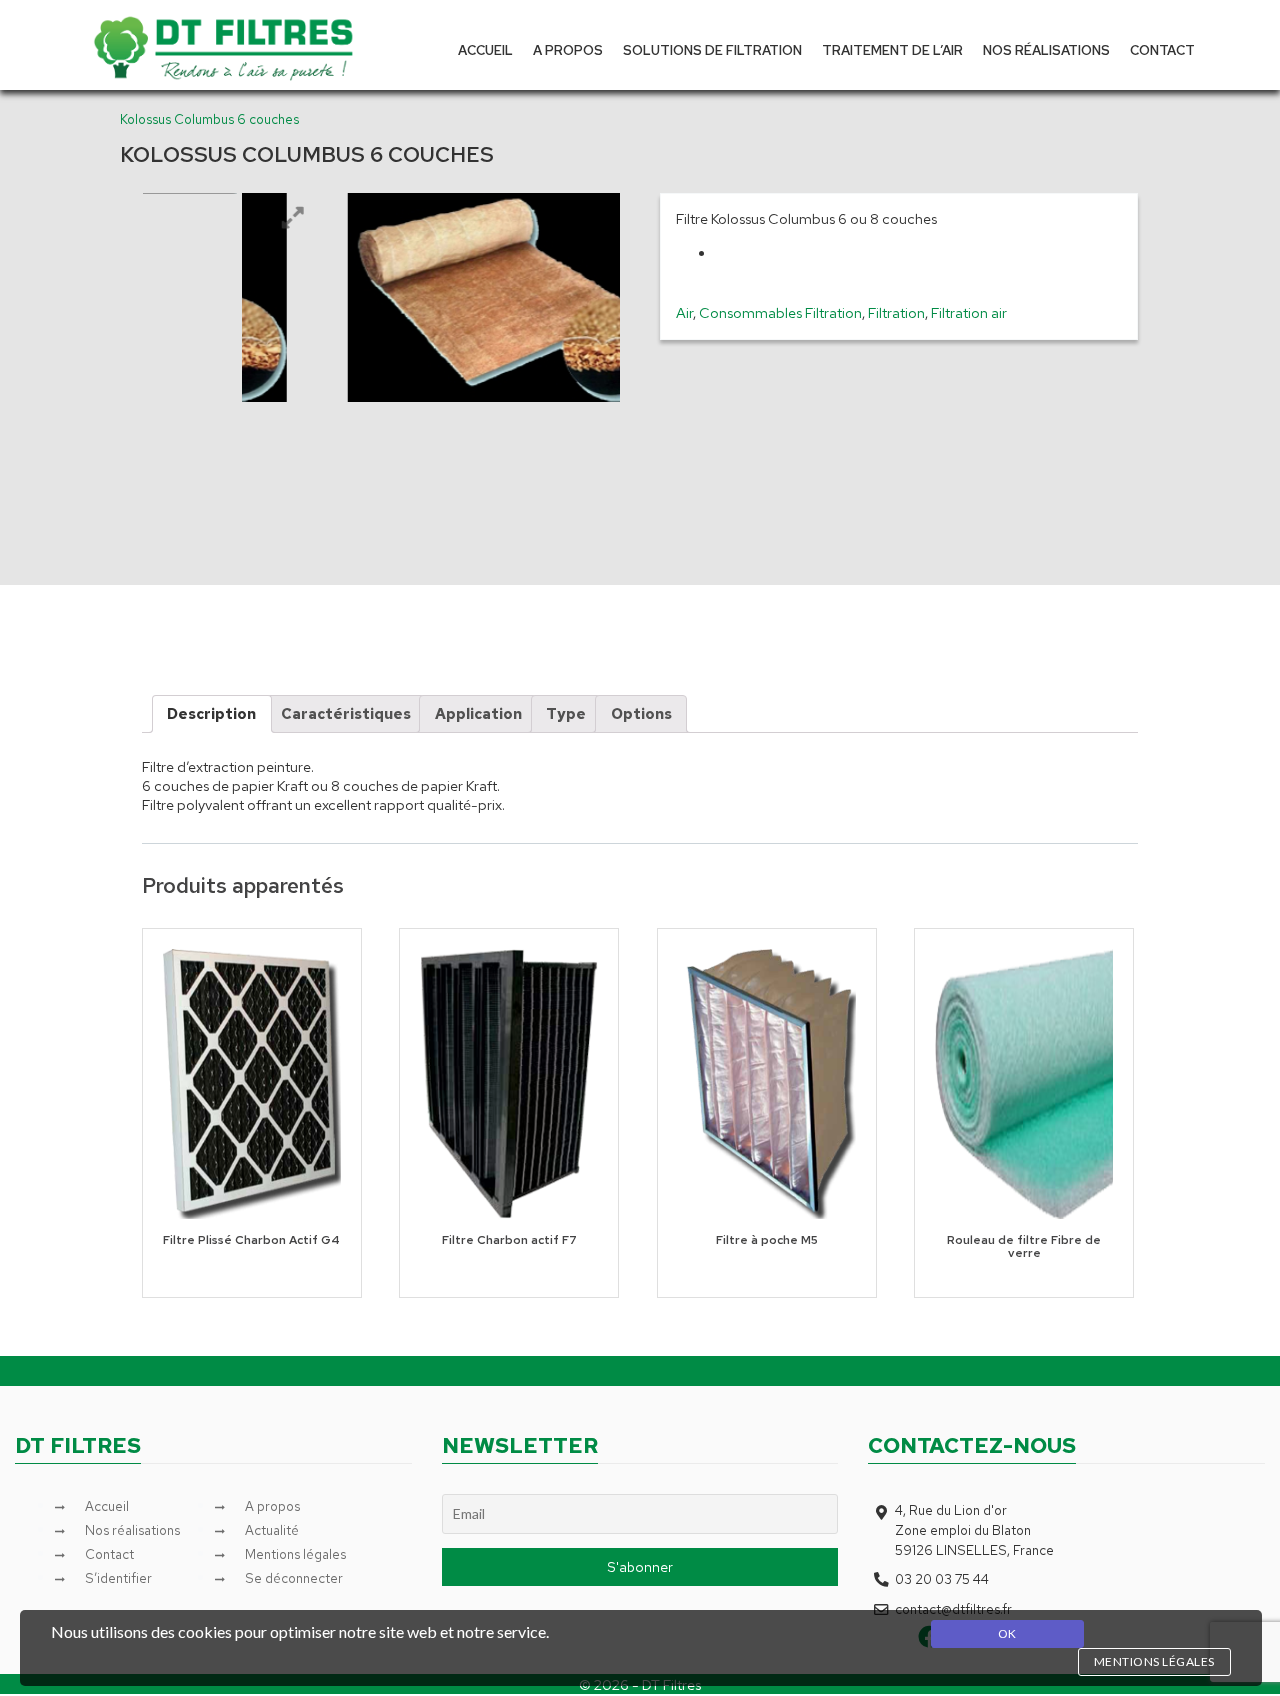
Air (684, 312)
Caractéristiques (346, 713)
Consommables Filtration (780, 312)
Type (566, 713)
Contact (1162, 50)
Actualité (272, 1530)
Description (211, 713)
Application (478, 713)
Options (641, 713)
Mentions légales (295, 1554)
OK (1007, 1633)
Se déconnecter (294, 1578)
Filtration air (969, 312)
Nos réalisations (1046, 50)
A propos (568, 50)
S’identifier (118, 1578)
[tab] (212, 714)
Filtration (896, 312)
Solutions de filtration (712, 50)
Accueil (485, 50)
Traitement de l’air (892, 50)
